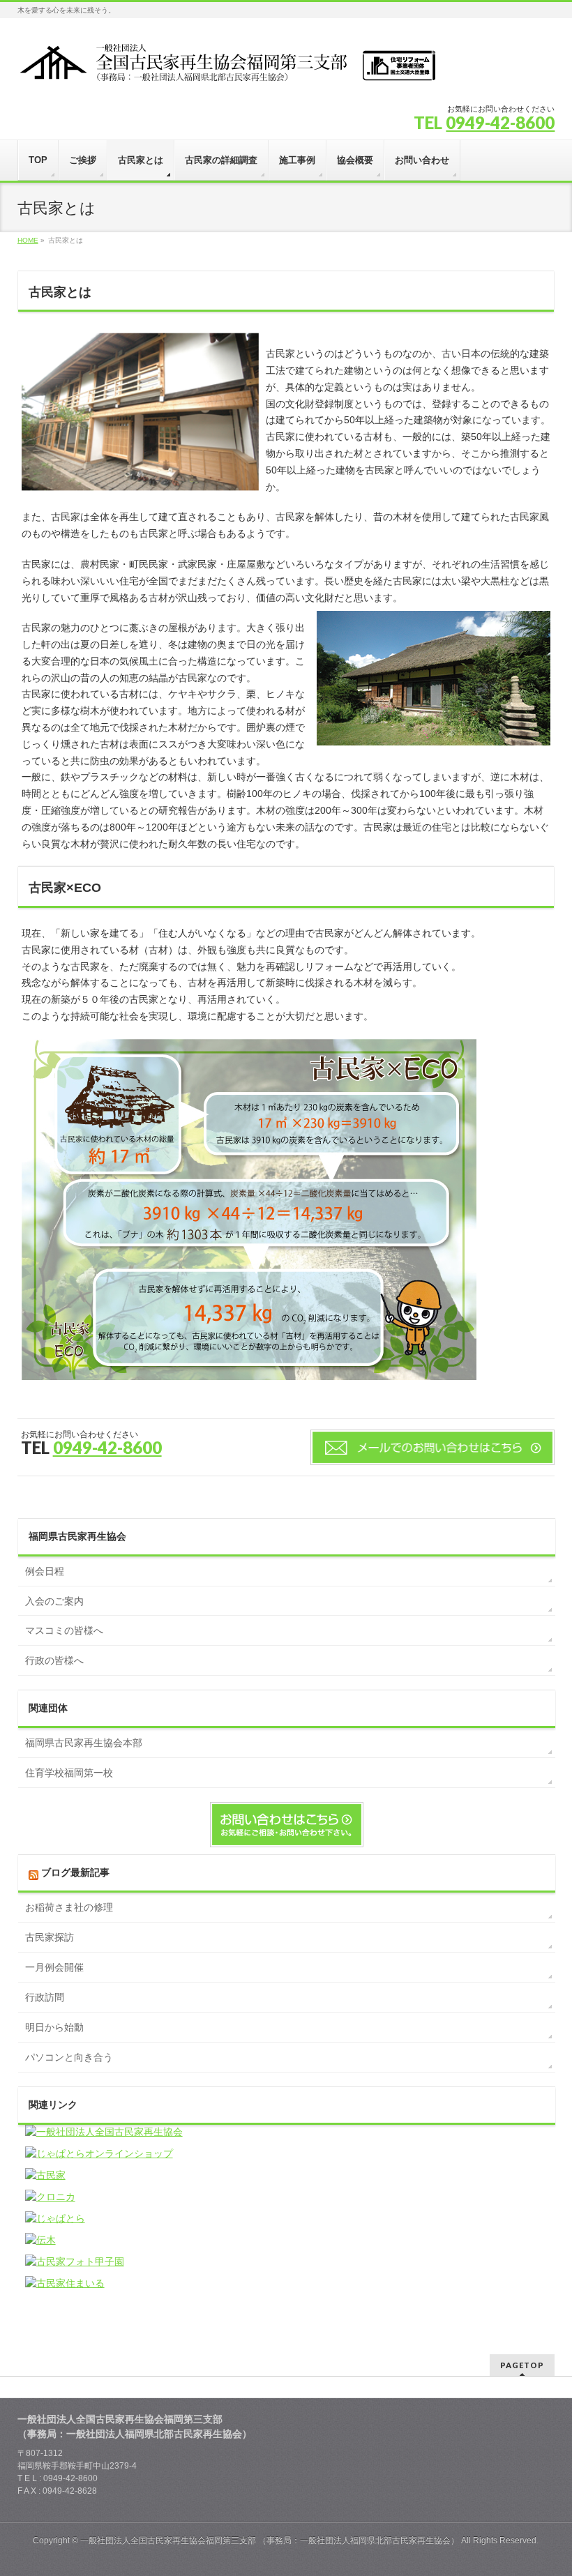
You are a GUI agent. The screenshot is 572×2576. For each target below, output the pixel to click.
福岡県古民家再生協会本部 (84, 1743)
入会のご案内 (54, 1601)
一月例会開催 (54, 1967)
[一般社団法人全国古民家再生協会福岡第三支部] (227, 67)
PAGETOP (522, 2365)
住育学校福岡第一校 (69, 1773)
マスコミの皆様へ (64, 1630)
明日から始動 (54, 2027)
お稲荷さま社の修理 (69, 1907)
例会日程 (45, 1571)
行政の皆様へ (54, 1660)
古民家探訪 (50, 1937)
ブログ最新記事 (75, 1872)
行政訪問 (45, 1997)
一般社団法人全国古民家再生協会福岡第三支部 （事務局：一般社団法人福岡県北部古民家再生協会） (270, 2540)
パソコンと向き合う (69, 2057)
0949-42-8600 (500, 122)
